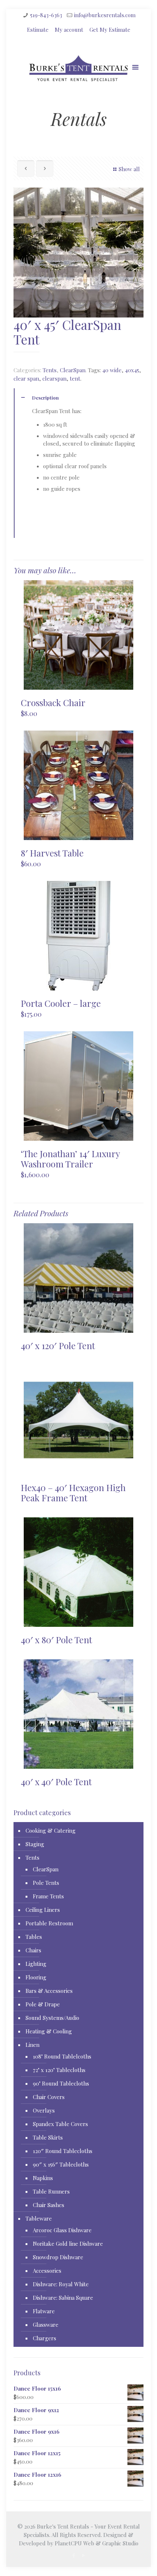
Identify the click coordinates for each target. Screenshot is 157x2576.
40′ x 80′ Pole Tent (56, 1640)
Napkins (43, 2178)
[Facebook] (74, 2555)
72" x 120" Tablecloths (59, 2070)
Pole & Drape (43, 2004)
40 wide (112, 370)
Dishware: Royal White (61, 2284)
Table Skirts (48, 2137)
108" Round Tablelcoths (62, 2056)
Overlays (44, 2110)
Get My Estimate (110, 30)
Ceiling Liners (43, 1910)
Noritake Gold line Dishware (68, 2244)
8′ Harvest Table (52, 853)
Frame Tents (48, 1896)
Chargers (45, 2338)
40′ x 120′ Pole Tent (58, 1345)
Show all (129, 169)
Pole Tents (46, 1883)
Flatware (44, 2311)
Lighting (36, 1964)
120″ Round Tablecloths (63, 2151)
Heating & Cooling (49, 2031)
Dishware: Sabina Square (63, 2298)
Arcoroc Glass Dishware (62, 2230)
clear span (26, 378)
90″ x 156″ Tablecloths (61, 2164)
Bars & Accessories (49, 1991)
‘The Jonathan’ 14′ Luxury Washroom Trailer (70, 1159)
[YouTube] (83, 2555)
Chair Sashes (49, 2205)
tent (75, 378)
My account (69, 30)
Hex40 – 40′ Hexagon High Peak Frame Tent (73, 1493)
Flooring (36, 1977)
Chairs (33, 1950)
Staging (35, 1844)
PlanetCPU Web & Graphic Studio (97, 2543)
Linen (32, 2045)
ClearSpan (73, 370)
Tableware (39, 2218)
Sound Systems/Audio (52, 2018)
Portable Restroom (49, 1923)
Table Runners (51, 2191)
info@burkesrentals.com (105, 15)
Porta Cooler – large (61, 1003)
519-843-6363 (46, 15)
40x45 (132, 370)
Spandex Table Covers (60, 2124)
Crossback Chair (53, 702)
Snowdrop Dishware (58, 2257)
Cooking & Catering (51, 1830)
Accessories (47, 2271)
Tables (34, 1937)
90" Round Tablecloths (61, 2083)
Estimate (38, 30)
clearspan (54, 378)
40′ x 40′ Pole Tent (56, 1782)
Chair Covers (49, 2097)
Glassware (46, 2325)
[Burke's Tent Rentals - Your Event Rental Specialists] (78, 70)
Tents (50, 370)
